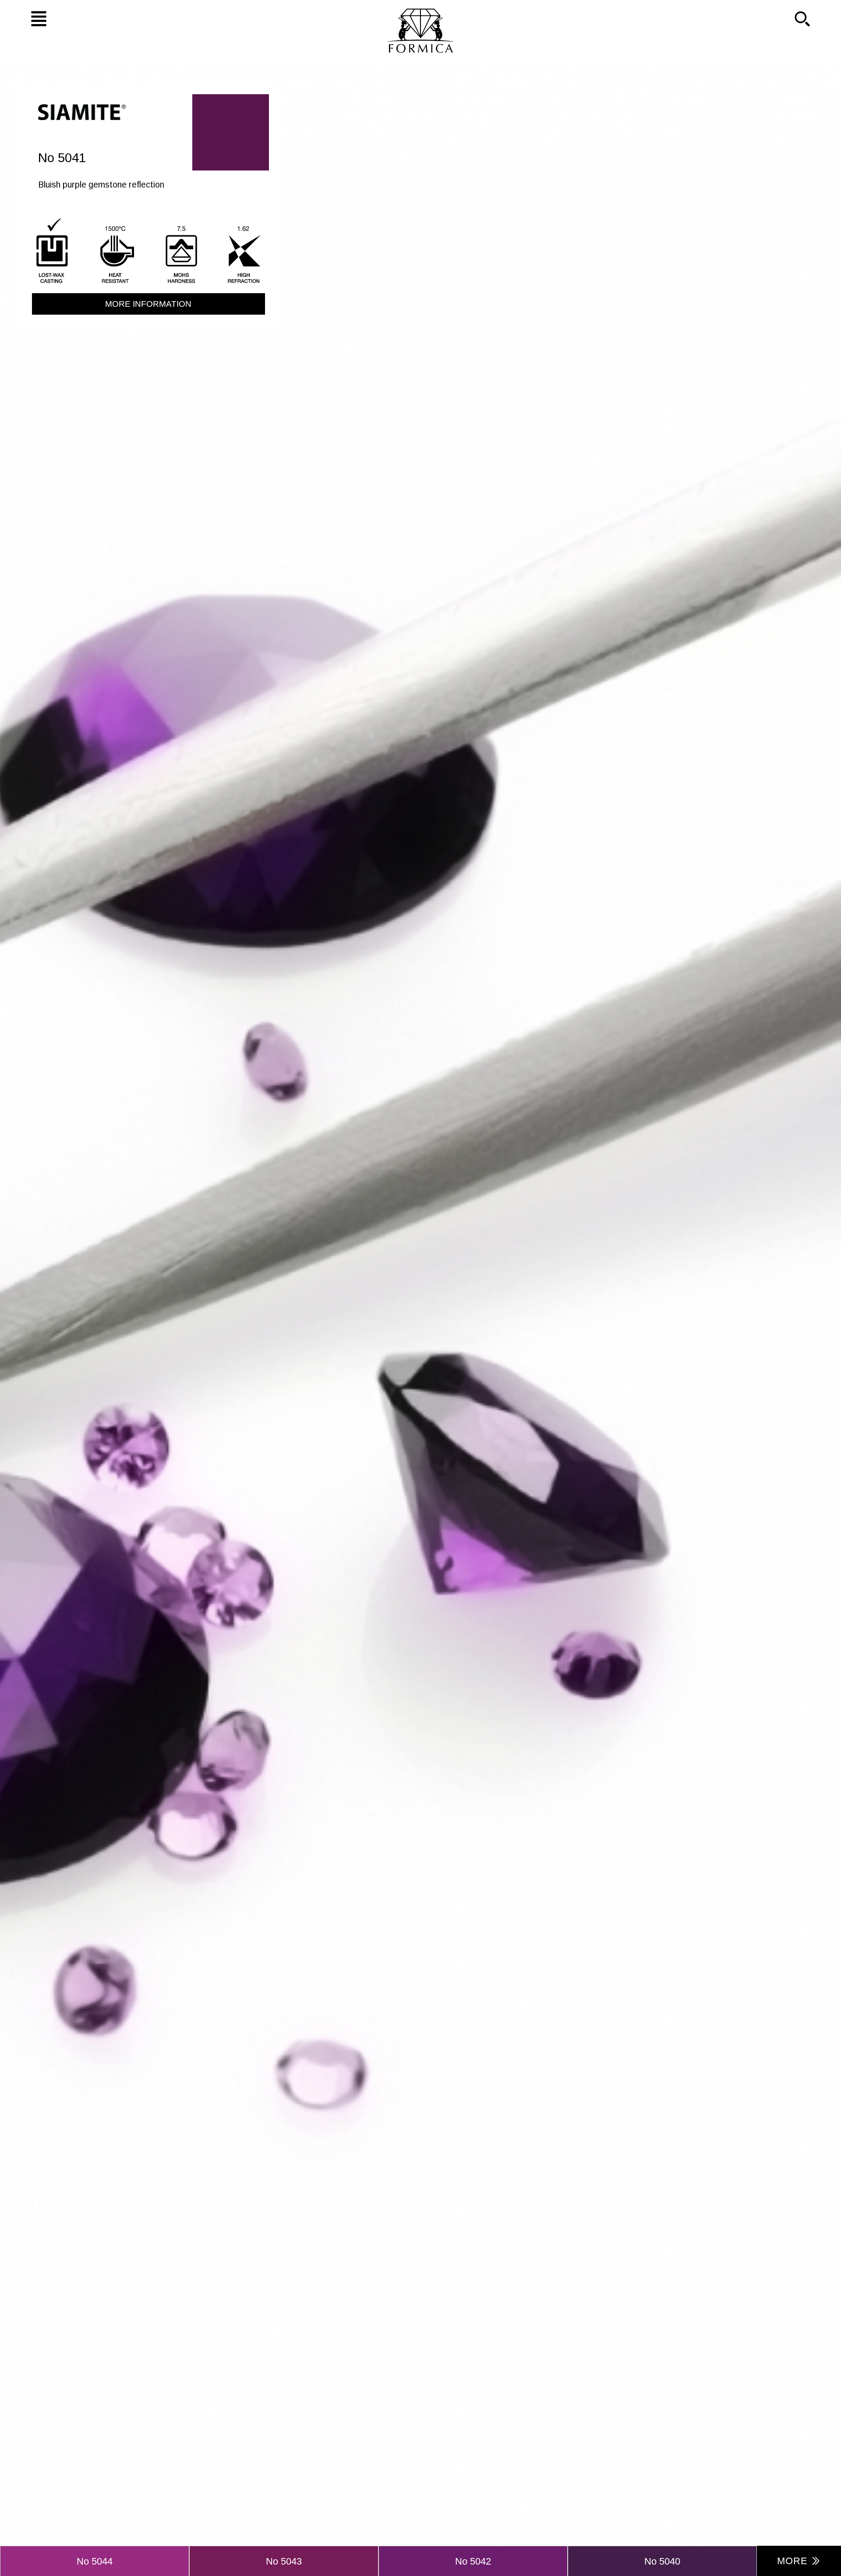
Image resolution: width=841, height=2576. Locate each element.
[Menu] (26, 18)
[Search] (815, 18)
